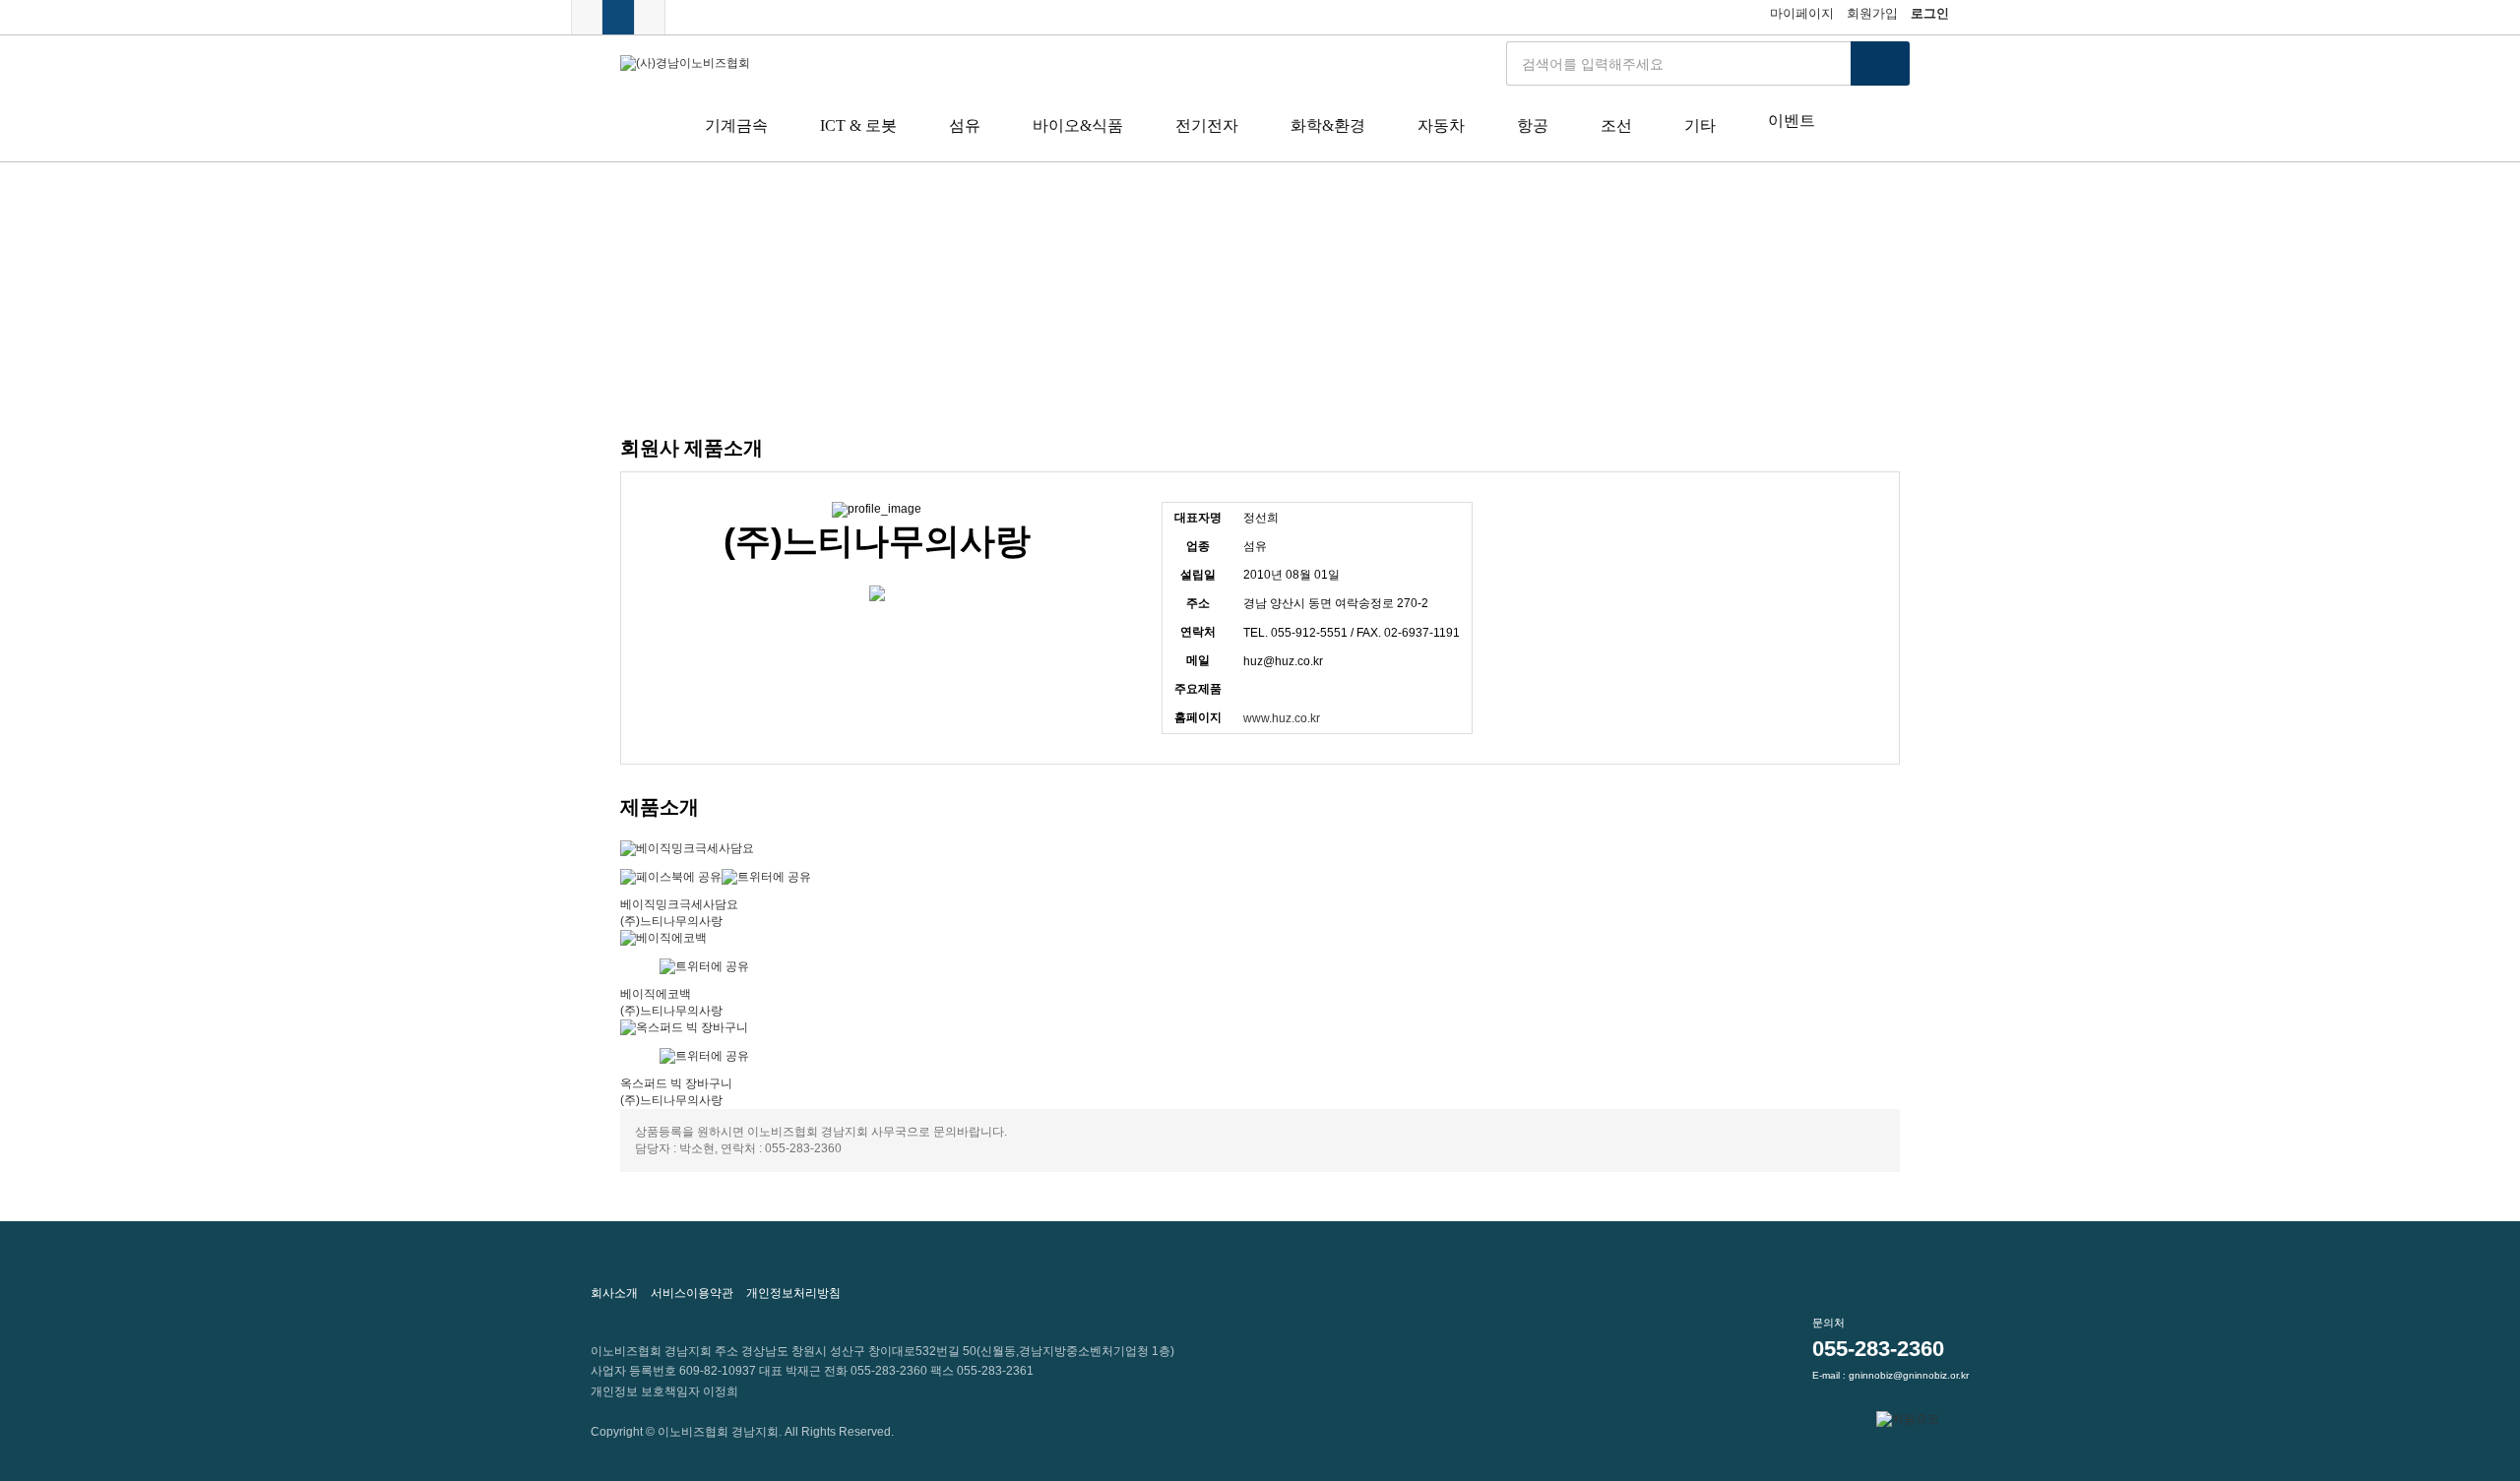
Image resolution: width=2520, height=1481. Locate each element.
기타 (1700, 125)
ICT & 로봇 (858, 125)
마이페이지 (1802, 13)
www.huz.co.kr (1282, 718)
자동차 (1441, 125)
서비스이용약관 (692, 1293)
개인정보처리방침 (793, 1293)
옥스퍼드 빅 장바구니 (676, 1083)
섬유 (965, 125)
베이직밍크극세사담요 (679, 904)
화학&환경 (1328, 125)
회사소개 (614, 1293)
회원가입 (1872, 13)
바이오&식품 (1078, 125)
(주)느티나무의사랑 (671, 921)
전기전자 (1207, 125)
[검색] (1880, 63)
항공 (1533, 125)
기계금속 (736, 125)
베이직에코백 (656, 994)
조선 (1616, 125)
